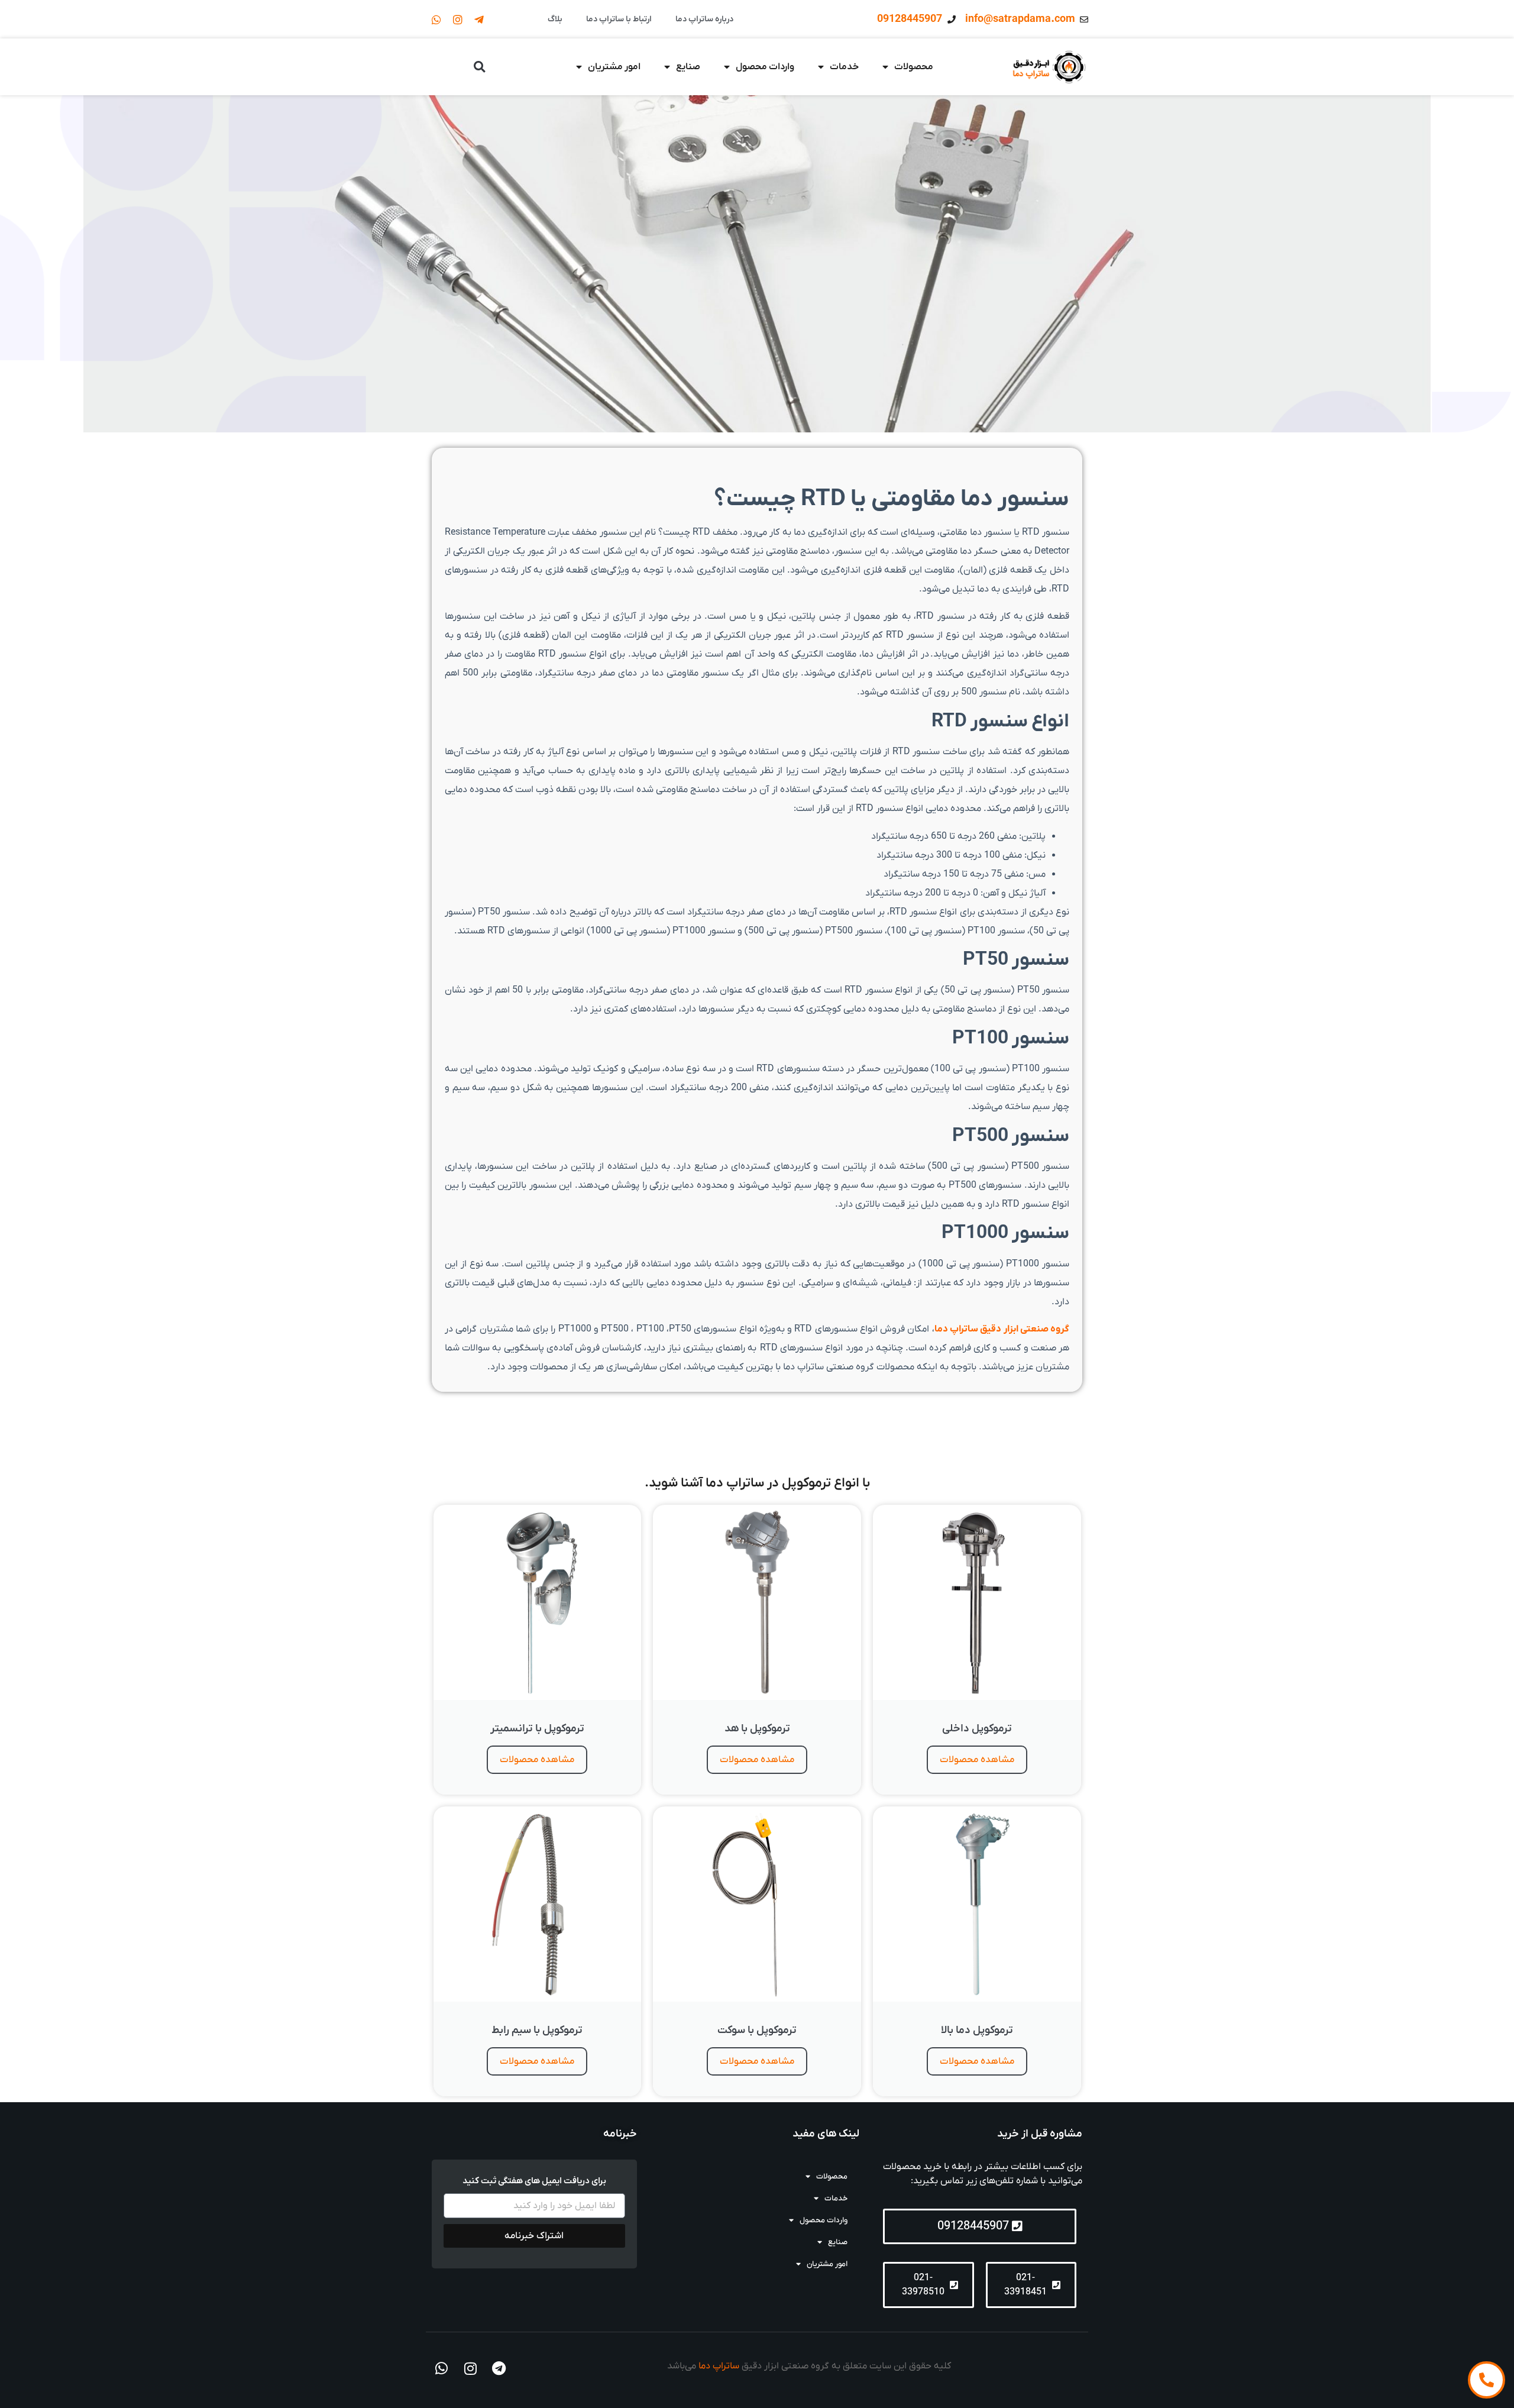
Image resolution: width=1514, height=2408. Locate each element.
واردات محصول (765, 67)
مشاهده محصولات (977, 1760)
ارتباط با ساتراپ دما (619, 19)
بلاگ (555, 19)
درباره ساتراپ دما (704, 19)
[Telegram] (499, 2369)
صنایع (688, 67)
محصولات (914, 67)
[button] (479, 67)
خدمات (844, 67)
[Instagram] (458, 20)
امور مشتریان (614, 67)
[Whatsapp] (436, 20)
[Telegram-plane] (479, 20)
